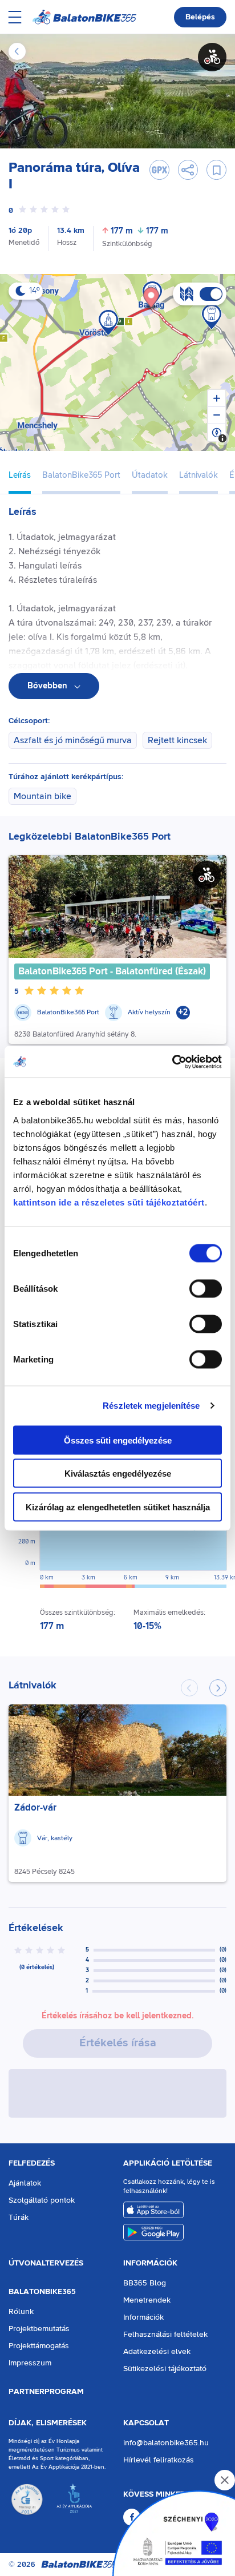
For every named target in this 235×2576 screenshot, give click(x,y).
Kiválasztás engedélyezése (118, 1474)
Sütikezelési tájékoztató (165, 2369)
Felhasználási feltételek (165, 2335)
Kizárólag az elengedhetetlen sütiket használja (118, 1507)
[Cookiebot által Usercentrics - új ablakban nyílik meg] (172, 1062)
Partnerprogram (46, 2392)
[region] (117, 362)
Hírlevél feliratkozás (159, 2460)
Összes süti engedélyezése (118, 1440)
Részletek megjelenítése (151, 1406)
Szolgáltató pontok (42, 2200)
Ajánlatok (25, 2183)
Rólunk (21, 2312)
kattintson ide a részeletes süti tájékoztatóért (109, 1202)
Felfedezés (32, 2163)
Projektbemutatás (39, 2329)
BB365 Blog (145, 2283)
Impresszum (30, 2363)
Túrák (19, 2218)
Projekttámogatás (39, 2346)
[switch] (206, 1288)
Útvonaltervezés (46, 2263)
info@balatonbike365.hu (166, 2443)
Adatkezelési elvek (157, 2352)
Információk (150, 2263)
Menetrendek (147, 2300)
